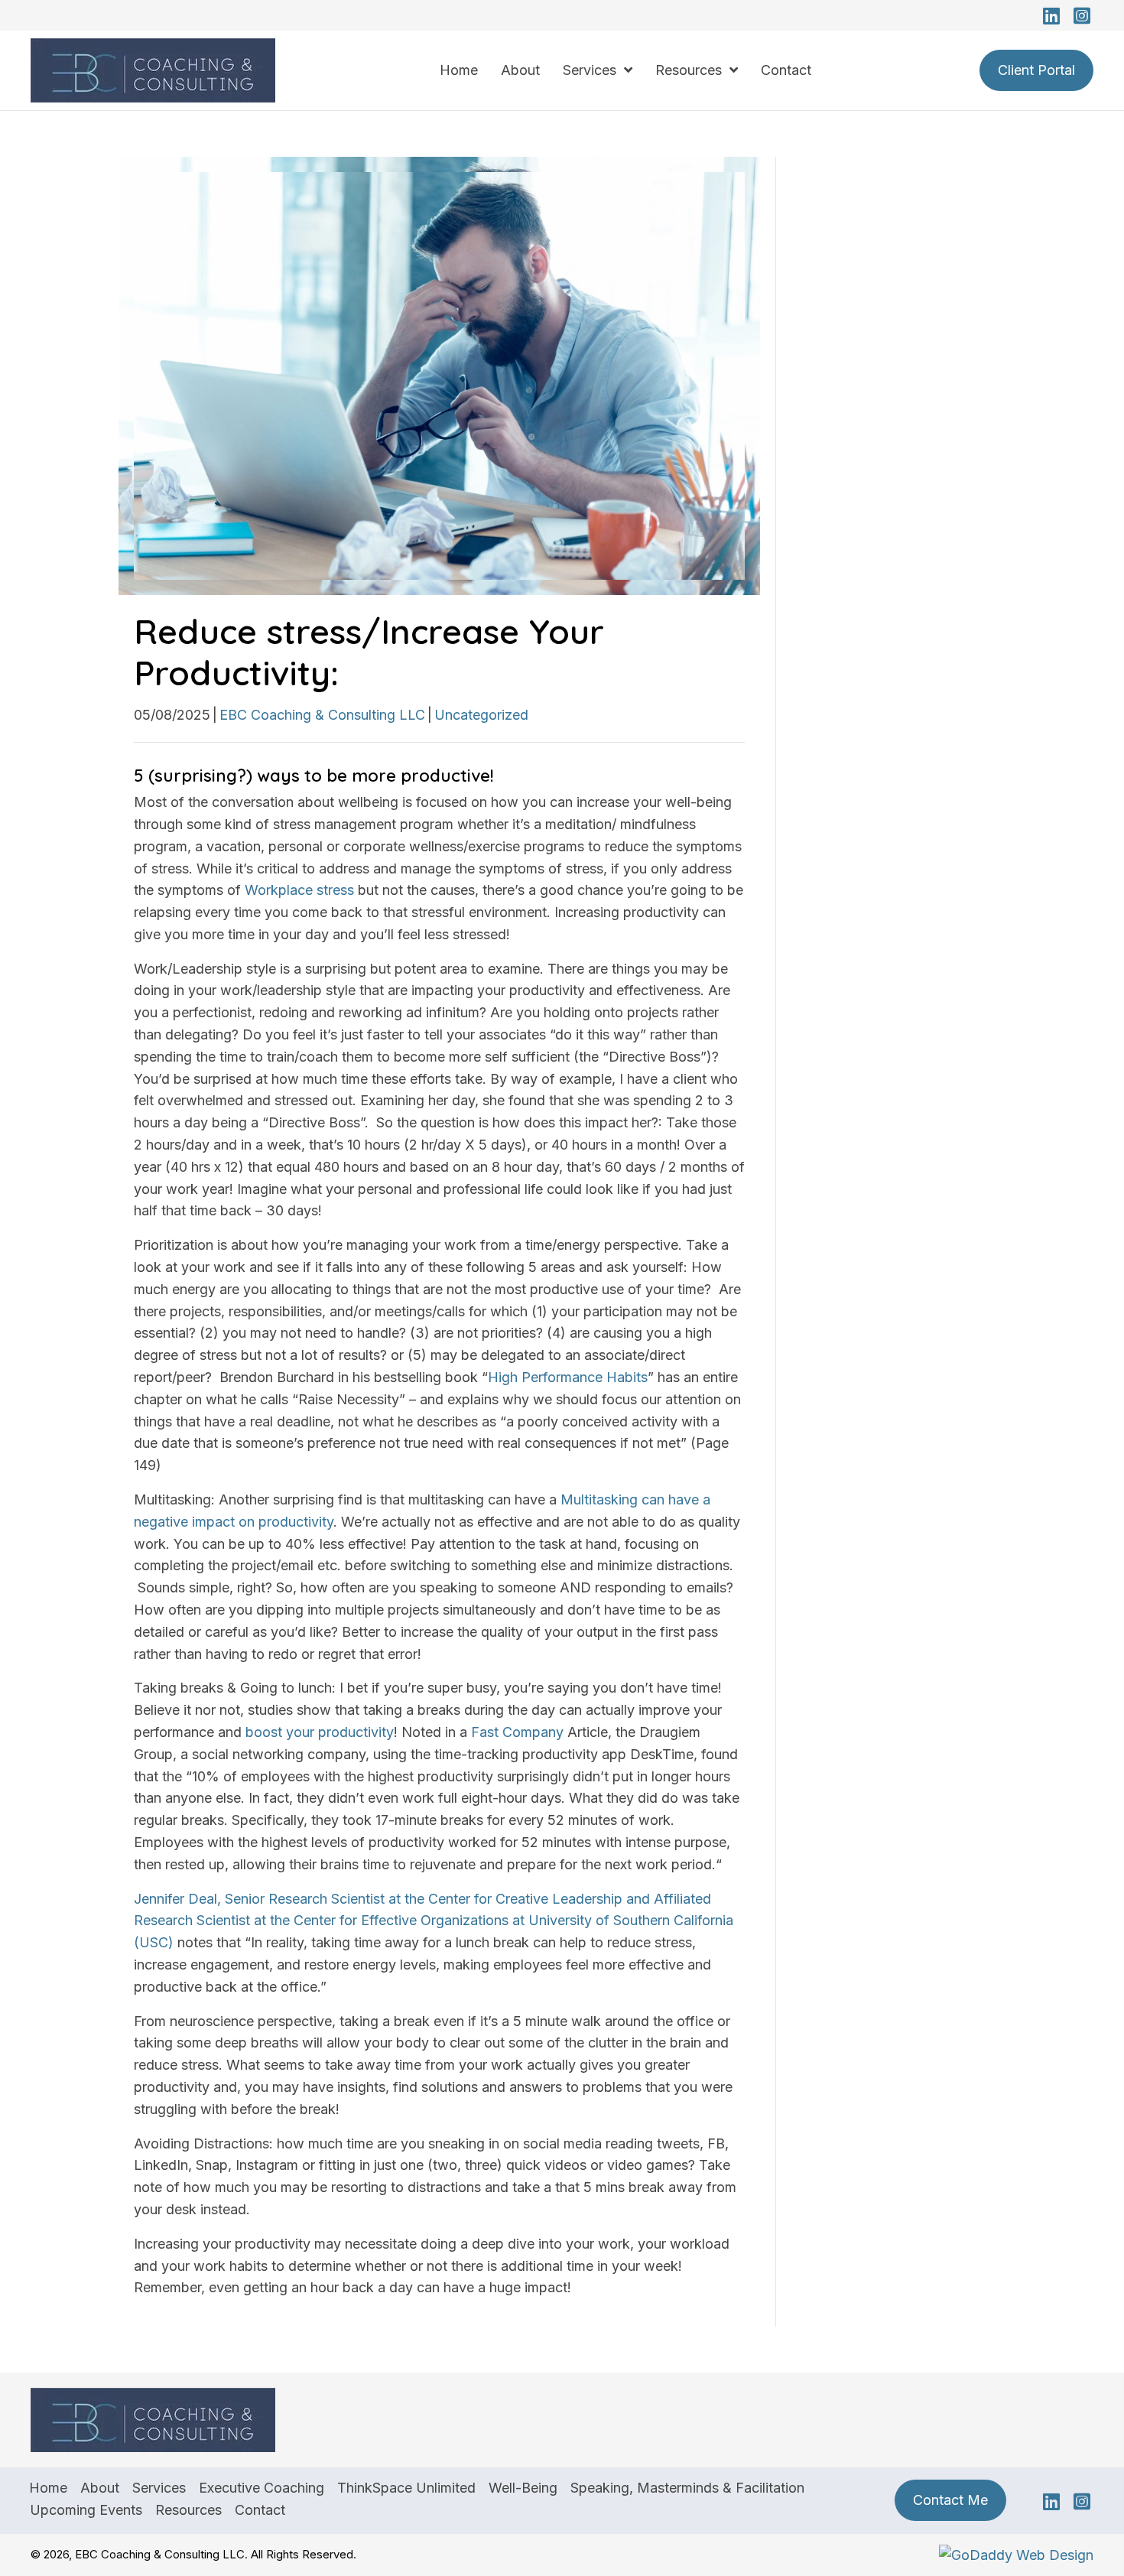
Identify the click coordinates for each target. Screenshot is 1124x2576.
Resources (188, 2510)
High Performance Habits (568, 1377)
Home (48, 2488)
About (100, 2488)
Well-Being (523, 2488)
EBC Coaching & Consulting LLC (322, 715)
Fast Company (517, 1732)
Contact (260, 2510)
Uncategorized (481, 715)
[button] (1051, 15)
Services (159, 2488)
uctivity (371, 1732)
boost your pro (292, 1732)
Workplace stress (299, 890)
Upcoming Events (86, 2510)
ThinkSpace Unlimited (406, 2488)
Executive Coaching (262, 2488)
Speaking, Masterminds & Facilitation (687, 2488)
